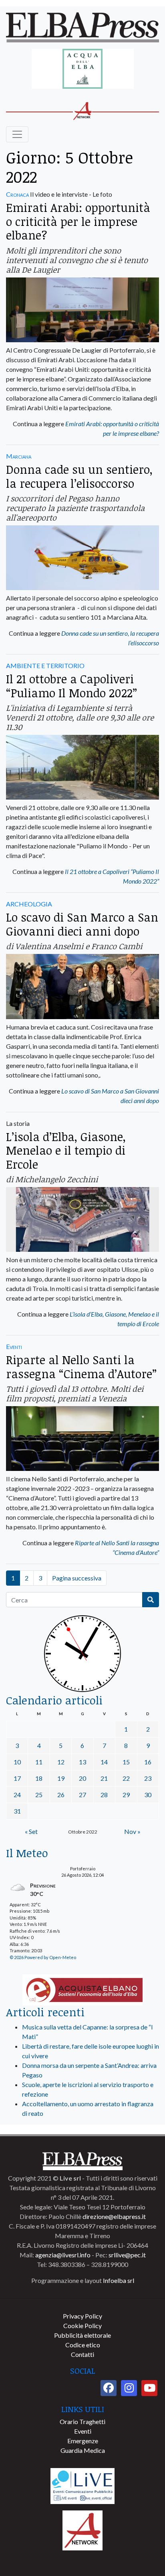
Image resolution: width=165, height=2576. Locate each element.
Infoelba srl (119, 2280)
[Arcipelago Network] (82, 2529)
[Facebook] (109, 2388)
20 (82, 1778)
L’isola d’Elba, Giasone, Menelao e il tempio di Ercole (66, 1150)
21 (104, 1778)
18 (39, 1778)
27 (82, 1795)
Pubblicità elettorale (82, 2335)
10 (17, 1762)
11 (39, 1762)
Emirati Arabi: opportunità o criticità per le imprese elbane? (78, 221)
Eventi (14, 1346)
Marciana (19, 456)
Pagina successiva (77, 1578)
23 (148, 1778)
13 (82, 1762)
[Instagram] (129, 2388)
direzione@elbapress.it (114, 2216)
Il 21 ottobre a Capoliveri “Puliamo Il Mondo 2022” (71, 686)
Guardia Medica (83, 2450)
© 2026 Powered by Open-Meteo (43, 1957)
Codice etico (83, 2345)
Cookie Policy (82, 2326)
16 (148, 1762)
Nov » (132, 1831)
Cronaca (17, 194)
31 (17, 1811)
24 (17, 1795)
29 (126, 1795)
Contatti (82, 2354)
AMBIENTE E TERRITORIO (45, 665)
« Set (31, 1831)
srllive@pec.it (127, 2255)
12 (61, 1762)
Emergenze (83, 2441)
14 (104, 1762)
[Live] (82, 2485)
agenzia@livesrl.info (63, 2255)
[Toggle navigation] (17, 134)
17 (17, 1778)
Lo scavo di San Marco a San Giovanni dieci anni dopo (82, 924)
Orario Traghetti (82, 2421)
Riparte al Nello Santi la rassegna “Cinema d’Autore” (81, 1367)
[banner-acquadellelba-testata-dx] (83, 69)
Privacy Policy (82, 2316)
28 (104, 1795)
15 (126, 1762)
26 (61, 1795)
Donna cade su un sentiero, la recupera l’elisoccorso (79, 476)
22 (126, 1778)
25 (39, 1795)
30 (148, 1795)
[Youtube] (149, 2388)
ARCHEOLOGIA (29, 904)
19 (61, 1778)
